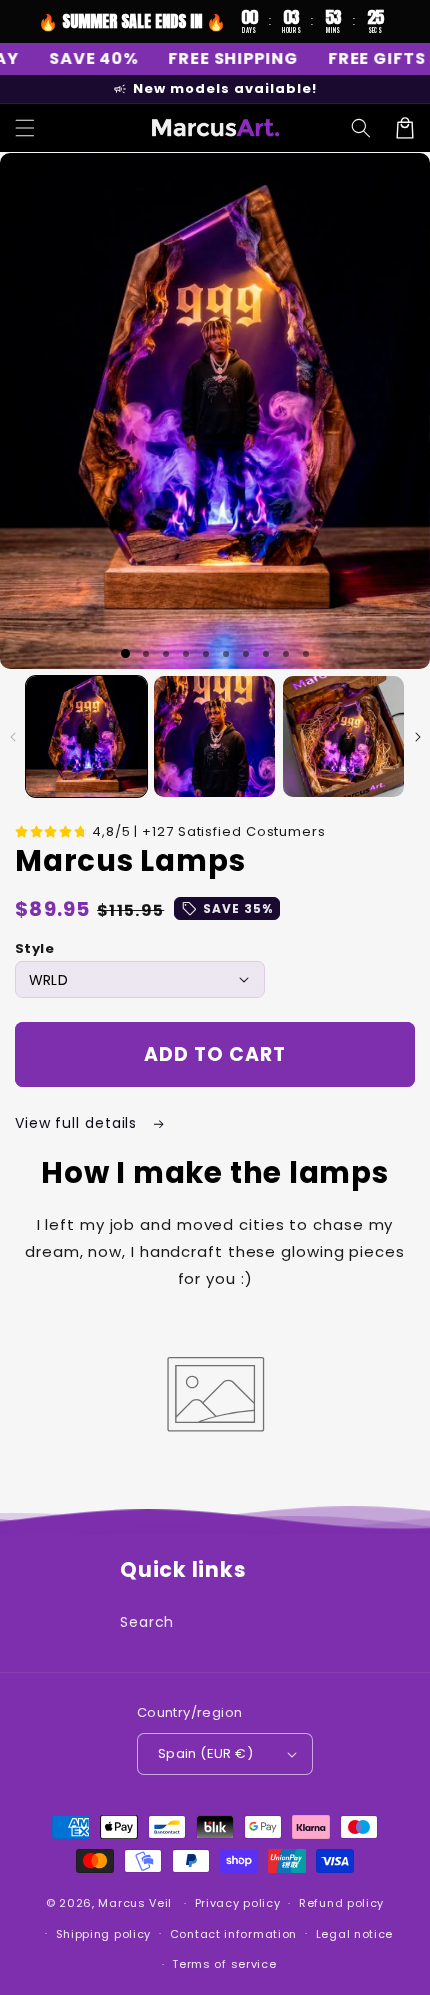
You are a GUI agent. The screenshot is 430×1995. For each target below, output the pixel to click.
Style (34, 948)
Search (147, 1622)
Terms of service (224, 1964)
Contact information (233, 1934)
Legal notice (354, 1934)
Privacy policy (238, 1903)
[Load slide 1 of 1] (125, 653)
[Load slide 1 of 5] (206, 654)
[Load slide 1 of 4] (186, 654)
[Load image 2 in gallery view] (214, 736)
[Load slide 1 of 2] (146, 654)
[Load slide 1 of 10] (306, 654)
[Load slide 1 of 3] (166, 654)
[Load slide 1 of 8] (266, 654)
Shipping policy (104, 1934)
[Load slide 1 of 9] (286, 654)
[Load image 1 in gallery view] (86, 736)
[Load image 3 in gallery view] (343, 736)
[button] (25, 128)
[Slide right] (417, 737)
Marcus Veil (135, 1903)
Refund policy (341, 1903)
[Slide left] (12, 737)
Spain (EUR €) (205, 1753)
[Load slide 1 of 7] (246, 654)
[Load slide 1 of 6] (226, 654)
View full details (78, 1123)
